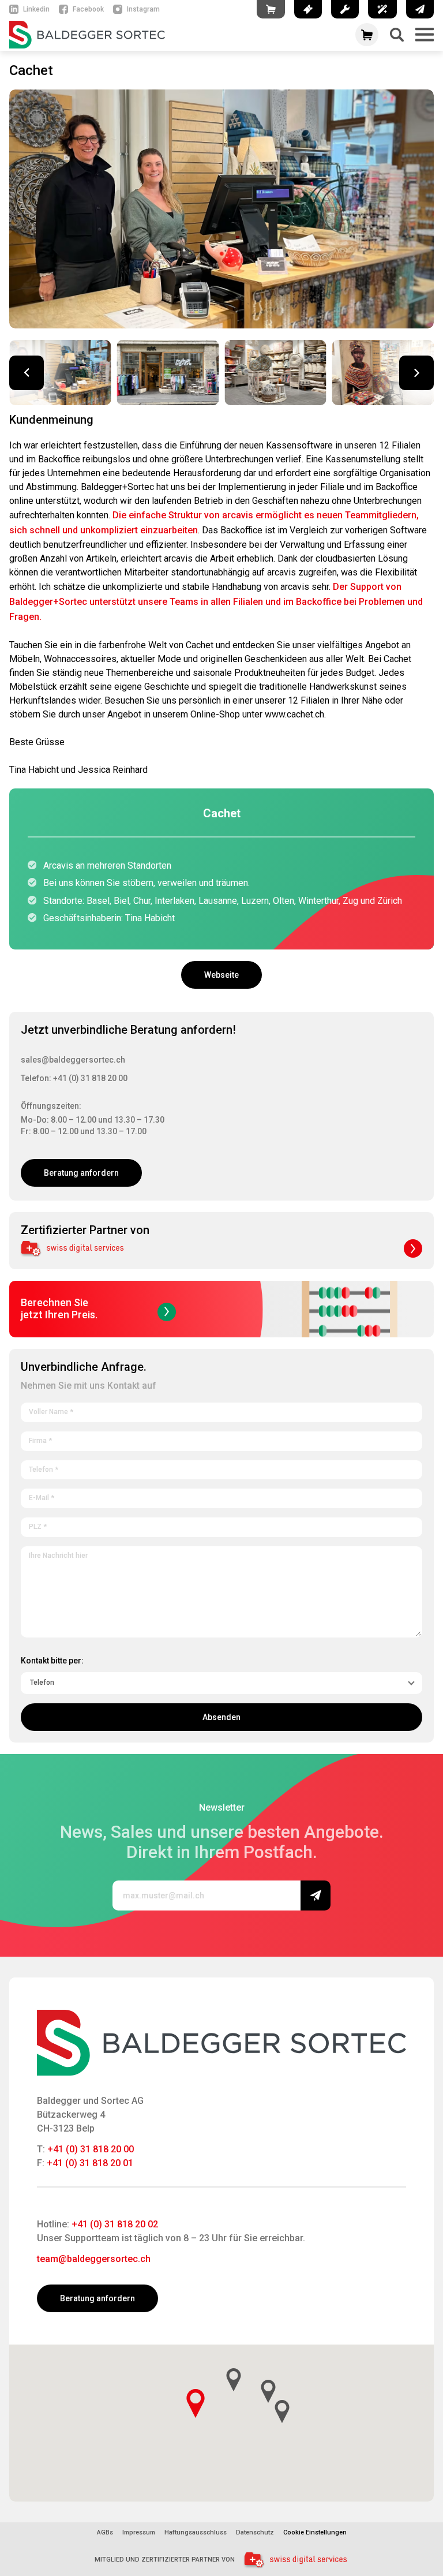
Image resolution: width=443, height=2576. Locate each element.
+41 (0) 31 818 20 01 (90, 2163)
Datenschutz (255, 2533)
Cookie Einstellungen (315, 2532)
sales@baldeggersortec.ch (73, 1060)
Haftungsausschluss (196, 2533)
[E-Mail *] (221, 1496)
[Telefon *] (221, 1468)
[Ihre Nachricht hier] (221, 1590)
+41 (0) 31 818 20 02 (115, 2224)
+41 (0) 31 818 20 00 (91, 2149)
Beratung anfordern (81, 1173)
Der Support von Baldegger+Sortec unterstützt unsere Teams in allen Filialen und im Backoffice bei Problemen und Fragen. (216, 602)
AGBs (105, 2533)
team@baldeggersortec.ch (94, 2259)
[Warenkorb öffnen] (367, 35)
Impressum (139, 2533)
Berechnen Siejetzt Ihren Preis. (59, 1308)
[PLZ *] (221, 1525)
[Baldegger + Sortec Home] (174, 35)
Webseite (221, 975)
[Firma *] (221, 1439)
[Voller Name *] (221, 1410)
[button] (416, 373)
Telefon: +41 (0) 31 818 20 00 (74, 1078)
